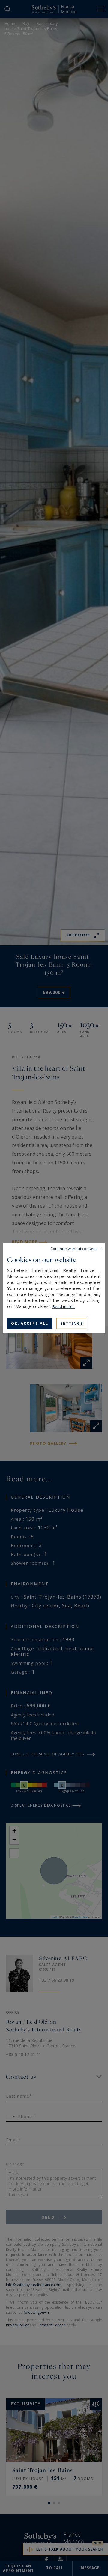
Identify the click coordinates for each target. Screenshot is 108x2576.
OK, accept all (30, 1323)
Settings (72, 1323)
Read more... (64, 1306)
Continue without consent (74, 1248)
